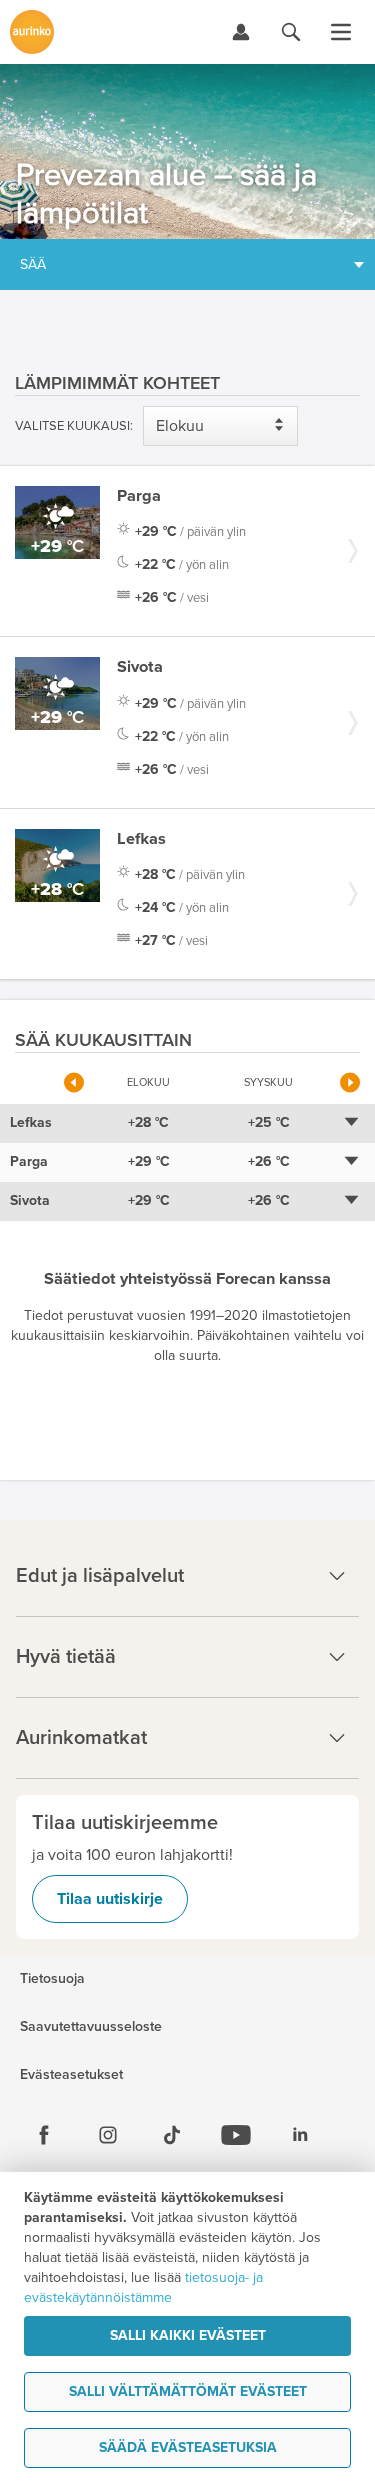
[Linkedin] (300, 2135)
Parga (139, 496)
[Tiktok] (172, 2135)
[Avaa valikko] (341, 32)
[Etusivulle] (32, 32)
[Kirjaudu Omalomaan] (241, 32)
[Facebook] (44, 2135)
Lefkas (141, 839)
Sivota (140, 667)
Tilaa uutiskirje (110, 1899)
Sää (33, 264)
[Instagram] (108, 2135)
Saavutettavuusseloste (91, 2027)
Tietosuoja (52, 1979)
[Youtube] (236, 2135)
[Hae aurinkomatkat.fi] (291, 32)
